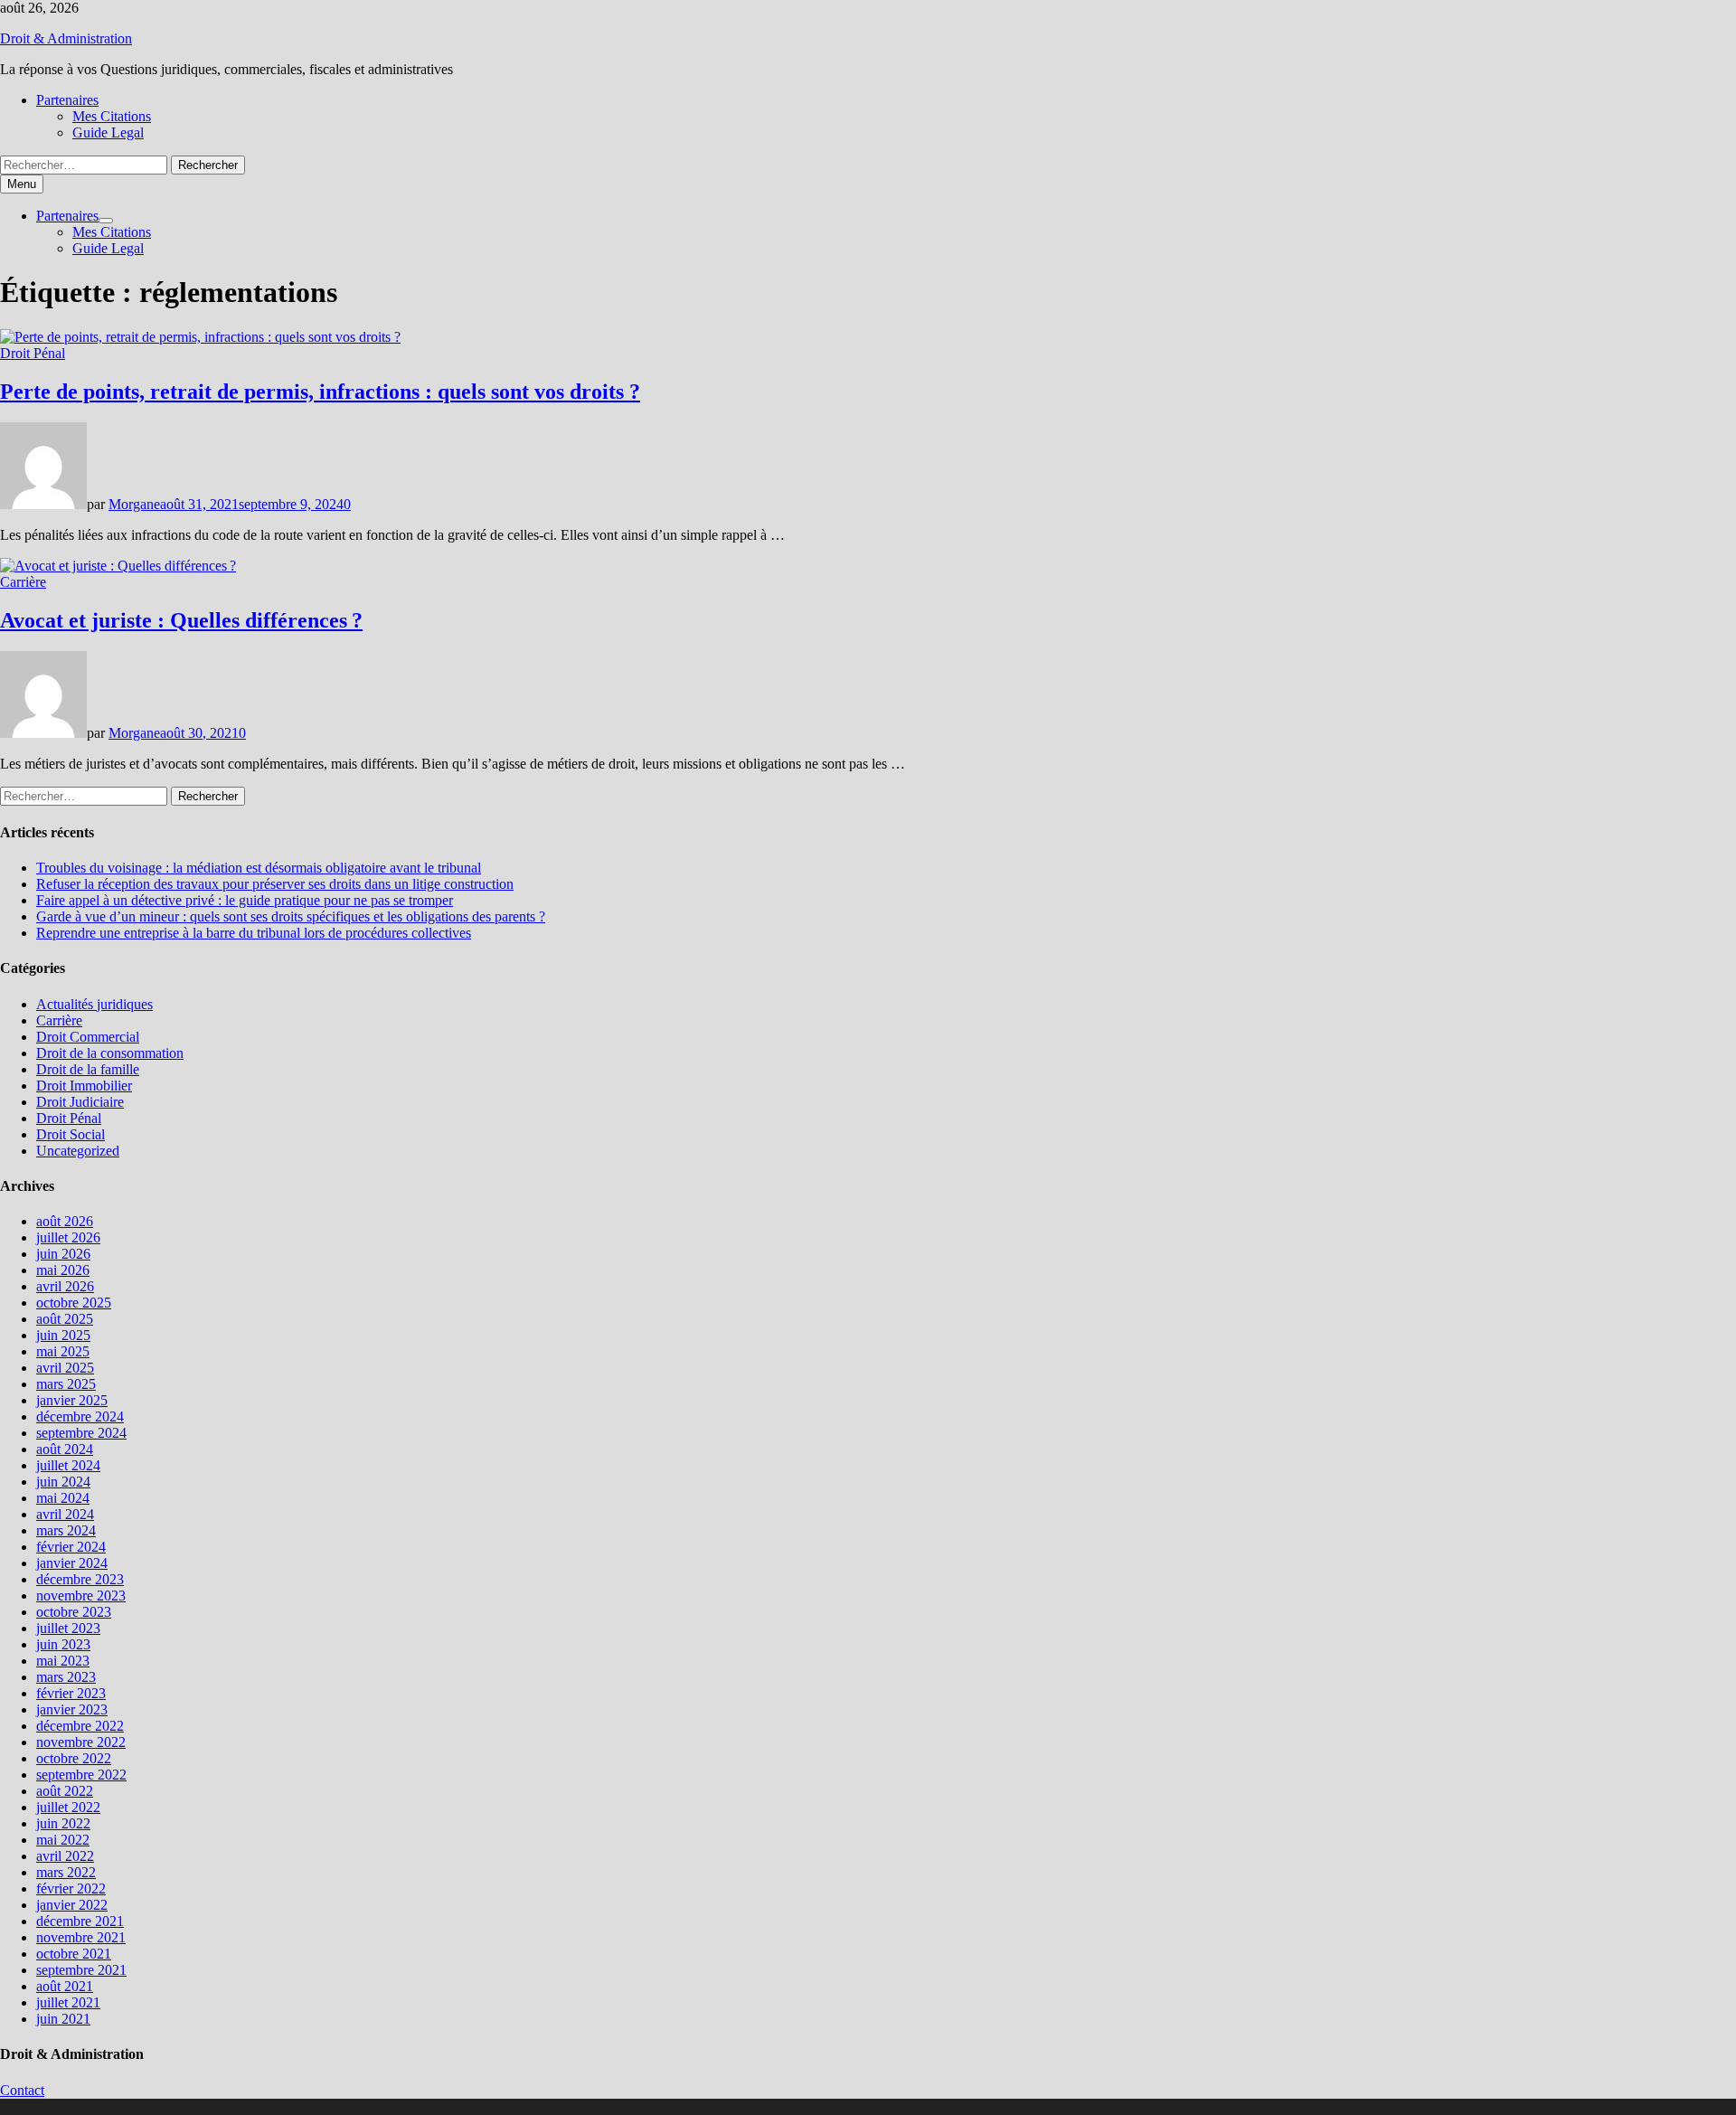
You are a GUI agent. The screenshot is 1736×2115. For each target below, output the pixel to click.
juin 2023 (63, 1644)
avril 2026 (65, 1286)
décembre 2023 (80, 1579)
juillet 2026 (68, 1237)
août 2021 (65, 1986)
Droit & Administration (66, 38)
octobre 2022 (74, 1758)
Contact (22, 2090)
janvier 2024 (72, 1563)
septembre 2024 (81, 1433)
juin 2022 (63, 1823)
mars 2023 (66, 1677)
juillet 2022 (68, 1807)
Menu (22, 184)
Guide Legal (108, 132)
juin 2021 (63, 2019)
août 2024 (65, 1449)
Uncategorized (78, 1151)
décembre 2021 (80, 1921)
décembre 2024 (80, 1416)
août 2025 (65, 1319)
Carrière (23, 582)
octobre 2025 (74, 1303)
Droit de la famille (88, 1069)
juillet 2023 (68, 1628)
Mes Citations (112, 116)
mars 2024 (66, 1530)
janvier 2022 (72, 1905)
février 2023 (71, 1693)
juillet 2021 (68, 2002)
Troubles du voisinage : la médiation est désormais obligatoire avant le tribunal (259, 868)
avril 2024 (65, 1514)
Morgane (134, 504)
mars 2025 (66, 1384)
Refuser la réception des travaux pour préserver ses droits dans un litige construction (275, 884)
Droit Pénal (33, 353)
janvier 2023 (72, 1709)
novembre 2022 (81, 1742)
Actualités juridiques (94, 1004)
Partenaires (67, 100)
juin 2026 (63, 1254)
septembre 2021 (81, 1970)
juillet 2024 (68, 1465)
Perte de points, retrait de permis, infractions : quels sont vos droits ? (320, 392)
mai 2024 (63, 1498)
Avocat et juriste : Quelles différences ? (181, 620)
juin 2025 (63, 1335)
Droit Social (71, 1134)
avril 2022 (65, 1856)
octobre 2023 (74, 1612)
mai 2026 (63, 1270)
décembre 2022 (80, 1726)
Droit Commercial (88, 1037)
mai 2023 (63, 1661)
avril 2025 (65, 1368)
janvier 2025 (72, 1400)
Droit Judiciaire (80, 1102)
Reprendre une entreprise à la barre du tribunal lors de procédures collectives (254, 933)
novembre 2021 (81, 1937)
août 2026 (65, 1221)
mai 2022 (63, 1840)
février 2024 (71, 1547)
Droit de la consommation (110, 1053)
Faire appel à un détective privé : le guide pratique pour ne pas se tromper (245, 900)
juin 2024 (63, 1482)
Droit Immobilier (84, 1086)
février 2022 (71, 1888)
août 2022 (65, 1791)
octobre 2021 (74, 1954)
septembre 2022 (81, 1775)
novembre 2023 (81, 1596)
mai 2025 (63, 1351)
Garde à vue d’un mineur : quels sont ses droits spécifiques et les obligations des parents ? (291, 916)
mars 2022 (66, 1872)
